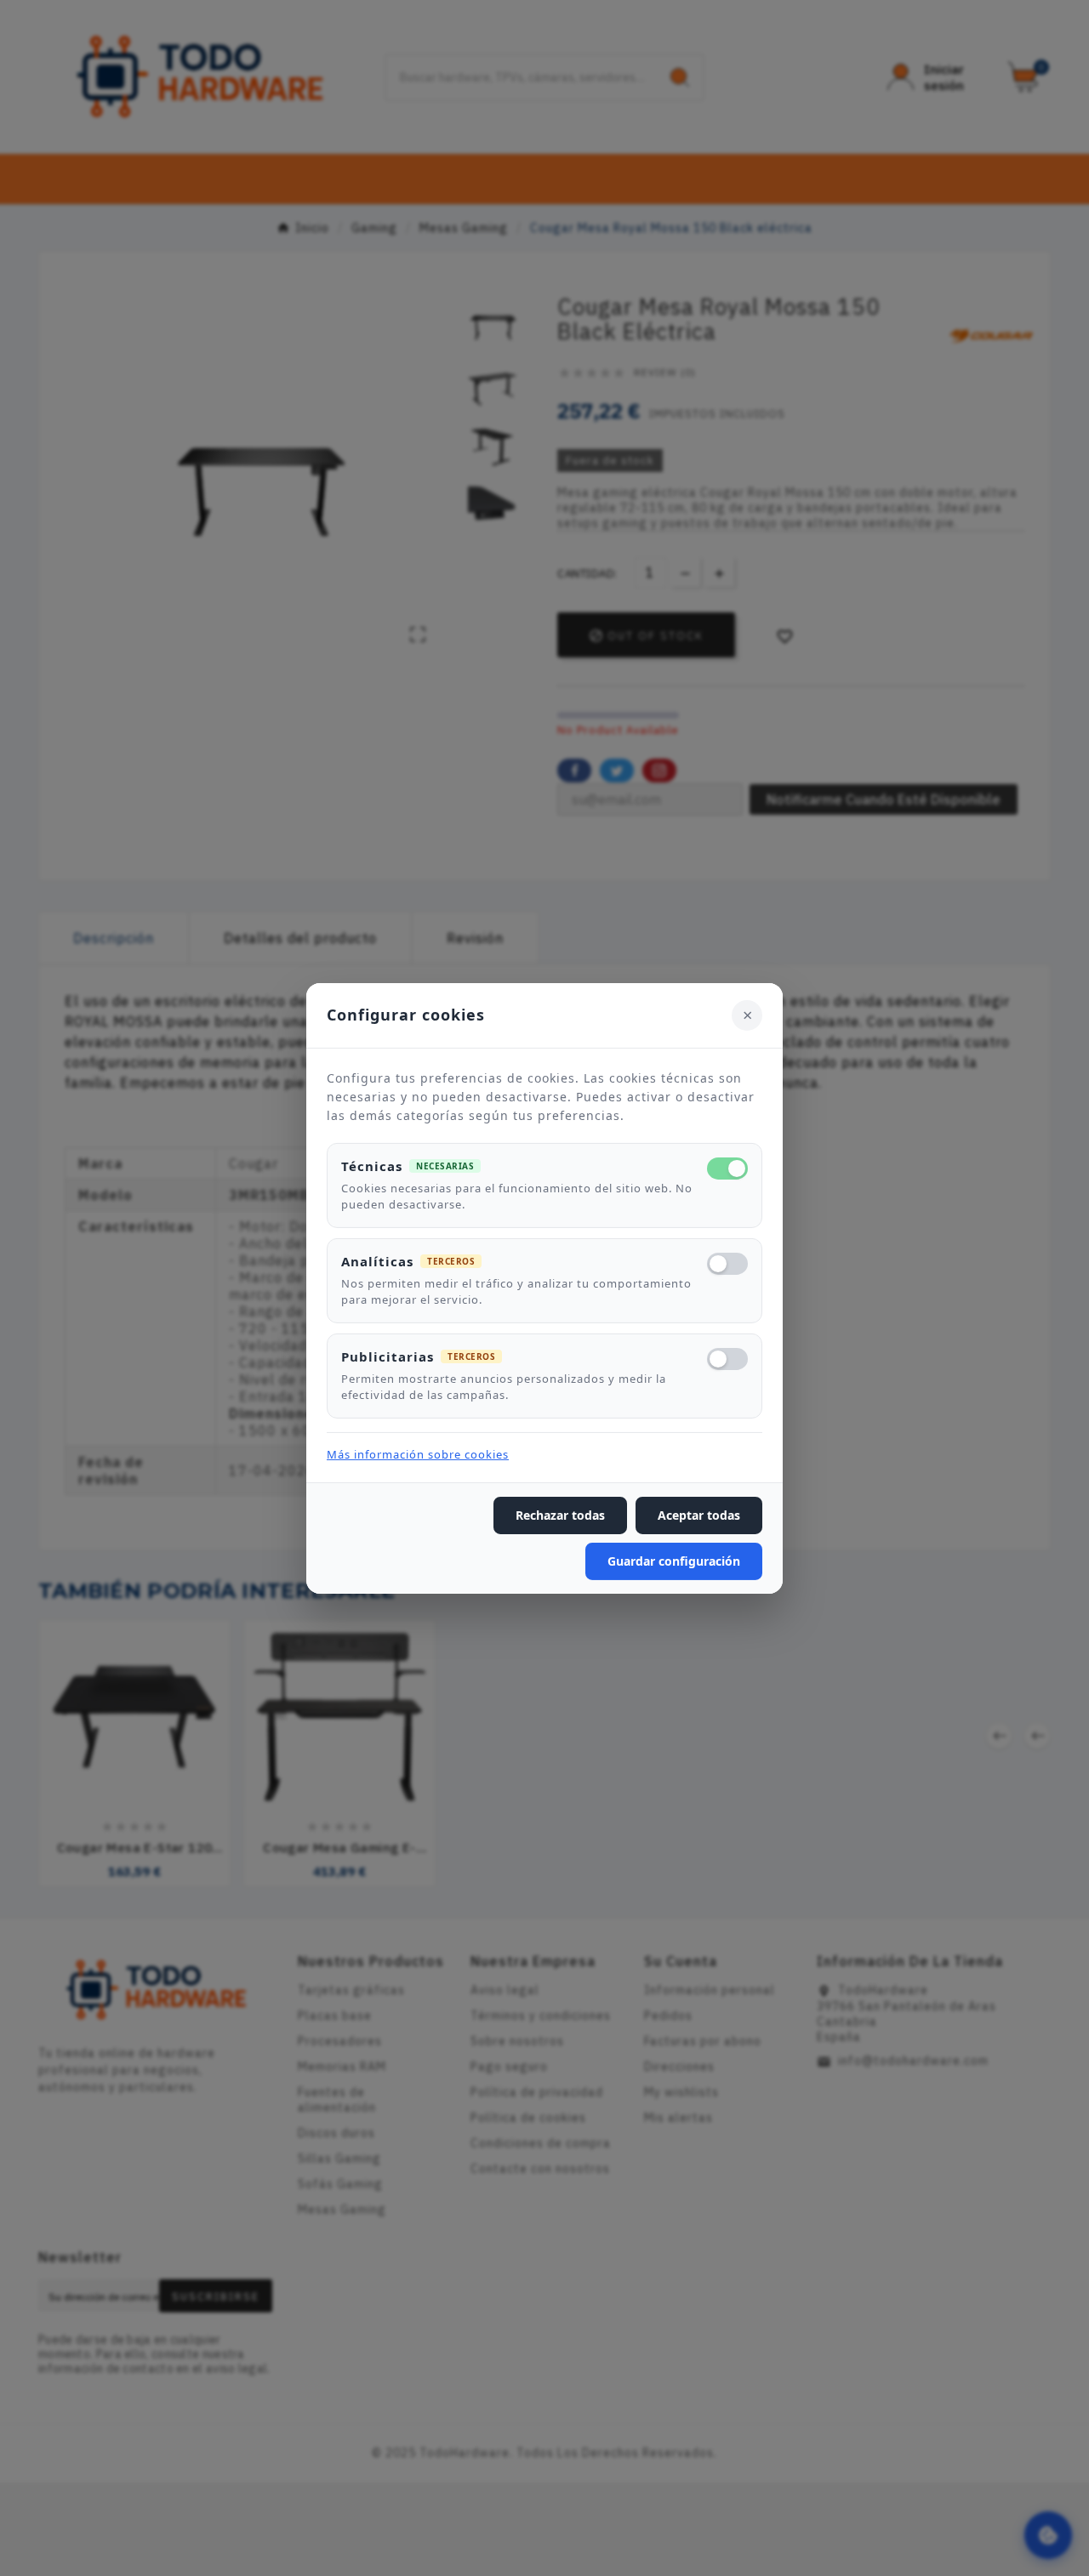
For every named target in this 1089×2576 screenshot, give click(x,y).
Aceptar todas (699, 1515)
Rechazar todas (560, 1515)
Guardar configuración (674, 1561)
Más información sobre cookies (418, 1454)
